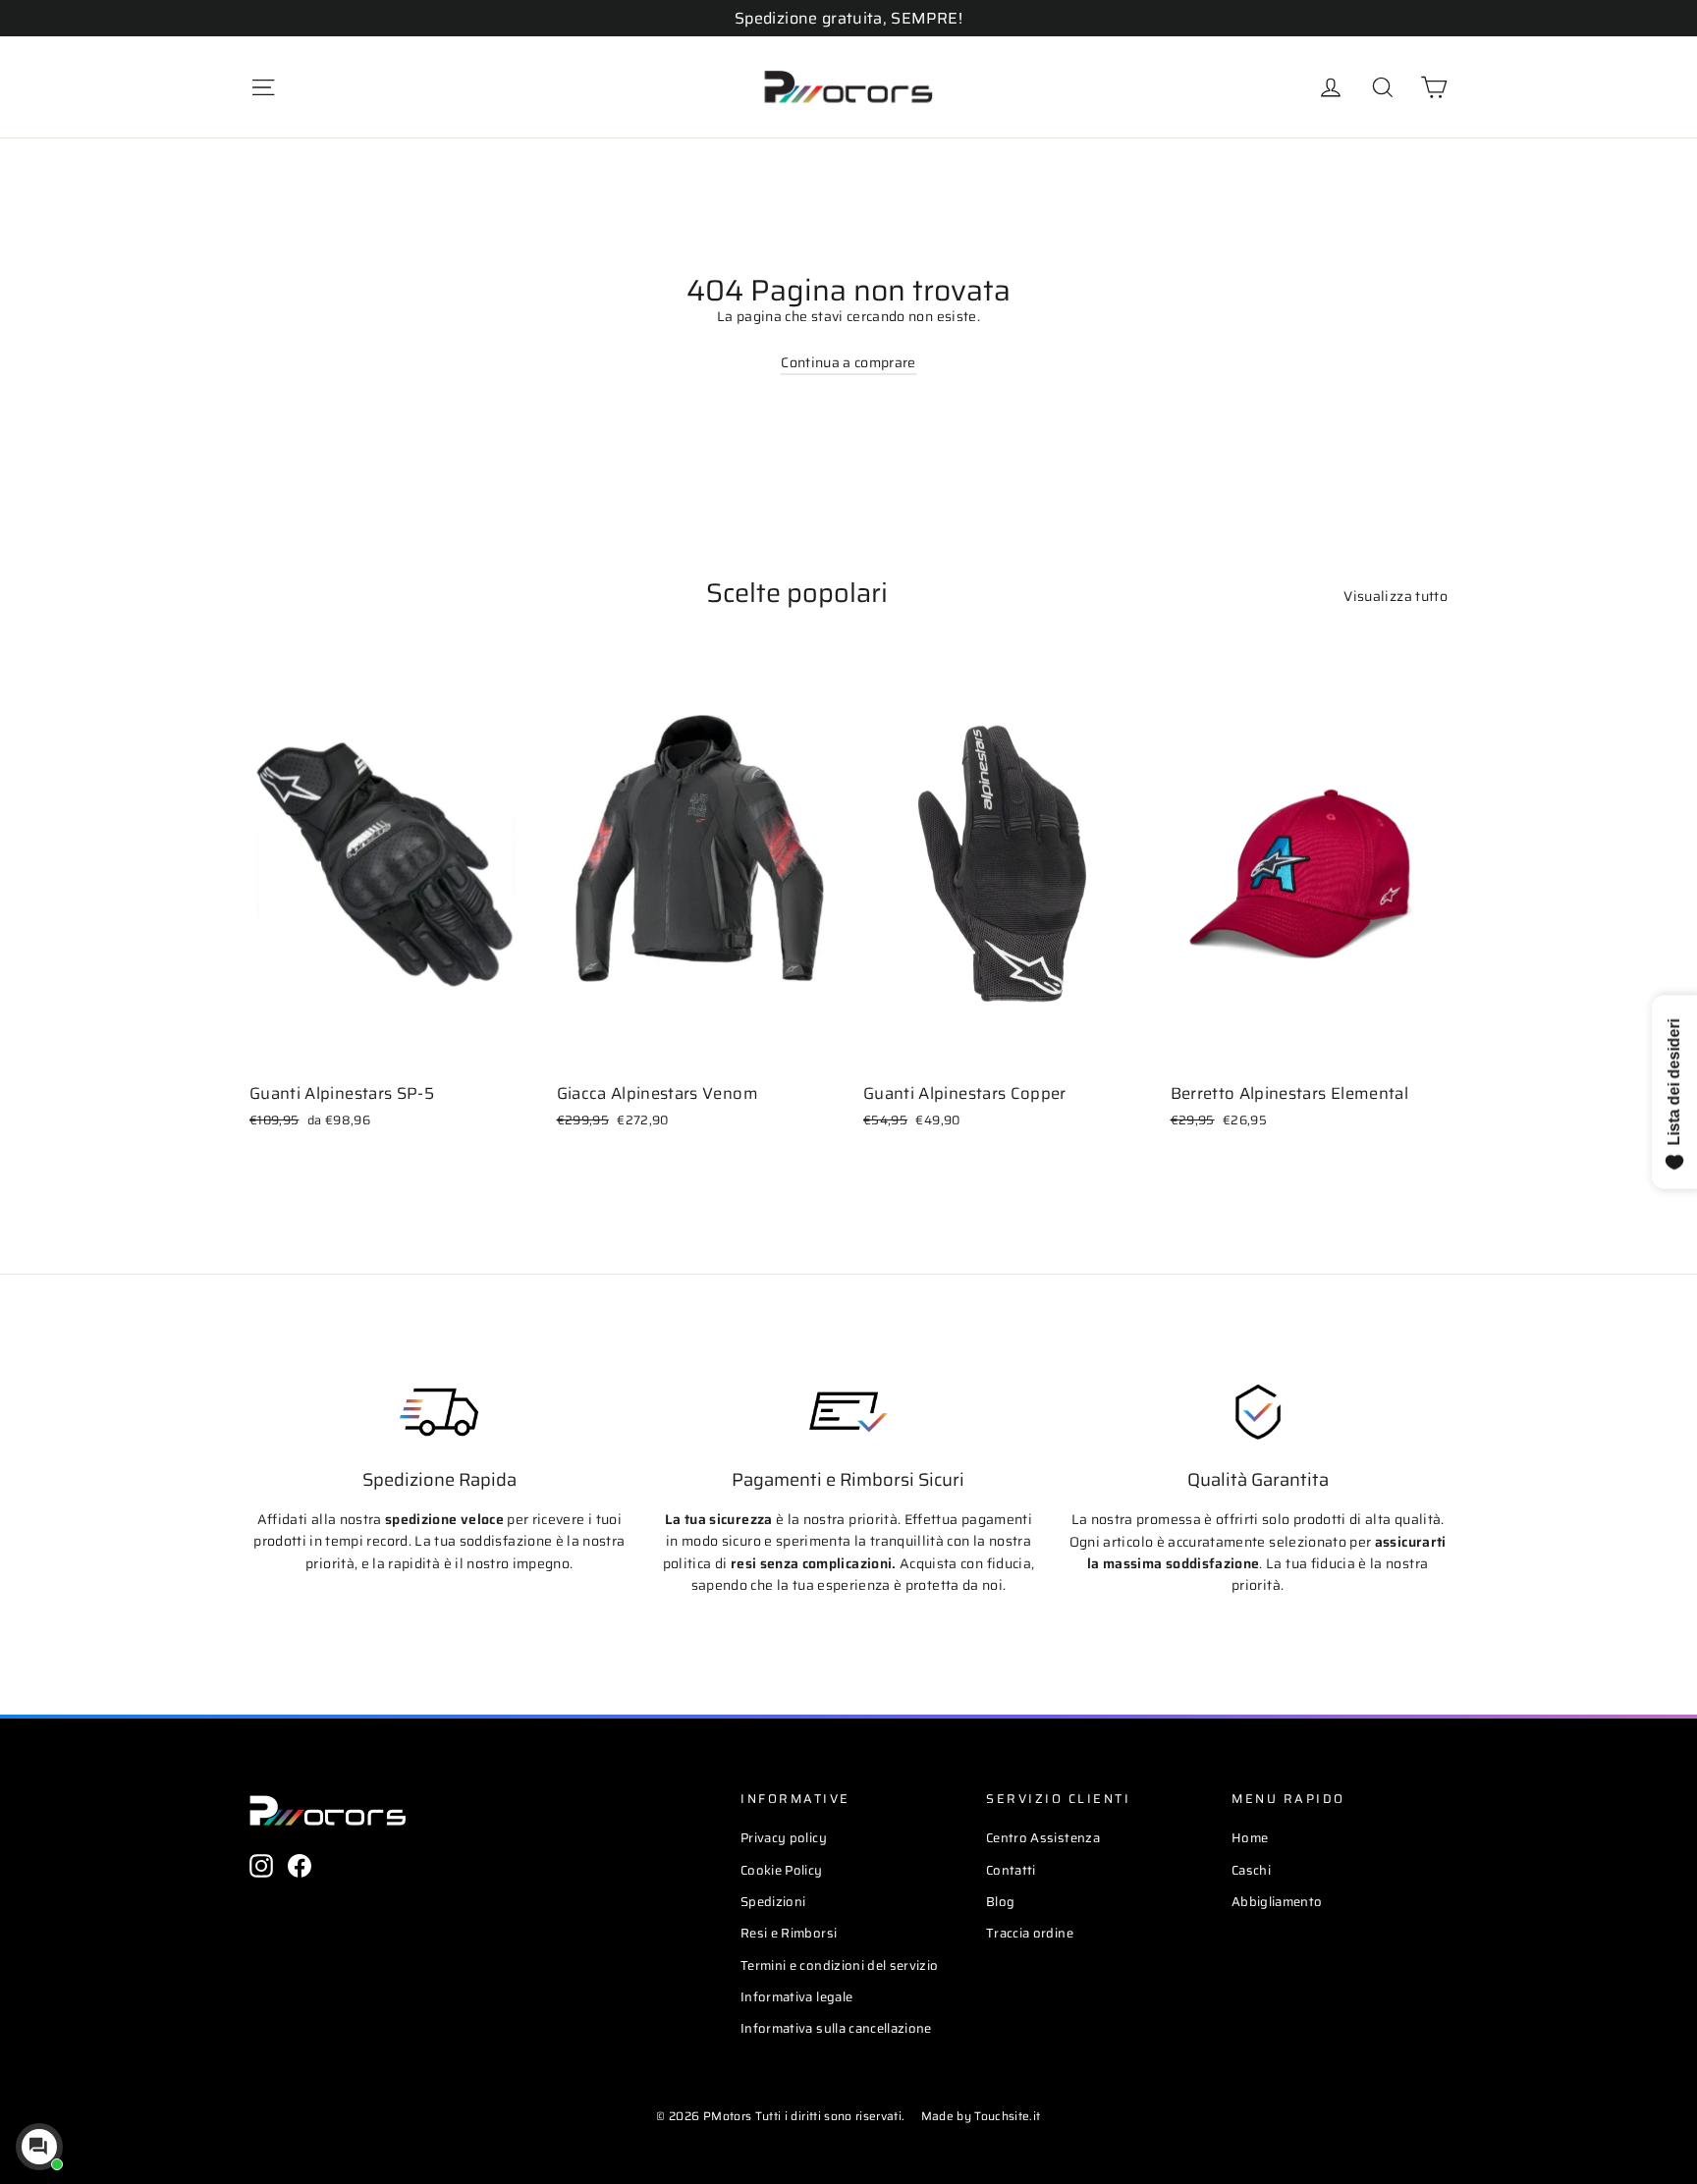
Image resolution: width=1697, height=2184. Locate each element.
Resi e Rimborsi (789, 1933)
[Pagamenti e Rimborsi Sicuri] (848, 1412)
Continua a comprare (848, 362)
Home (1250, 1838)
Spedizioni (773, 1902)
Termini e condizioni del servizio (840, 1966)
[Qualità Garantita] (1258, 1412)
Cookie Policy (782, 1870)
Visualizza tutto (1396, 596)
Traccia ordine (1030, 1933)
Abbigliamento (1277, 1902)
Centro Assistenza (1043, 1838)
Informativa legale (796, 1997)
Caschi (1251, 1870)
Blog (1000, 1902)
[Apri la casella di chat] (39, 2147)
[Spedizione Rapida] (439, 1412)
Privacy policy (784, 1838)
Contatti (1011, 1870)
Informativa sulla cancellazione (836, 2028)
